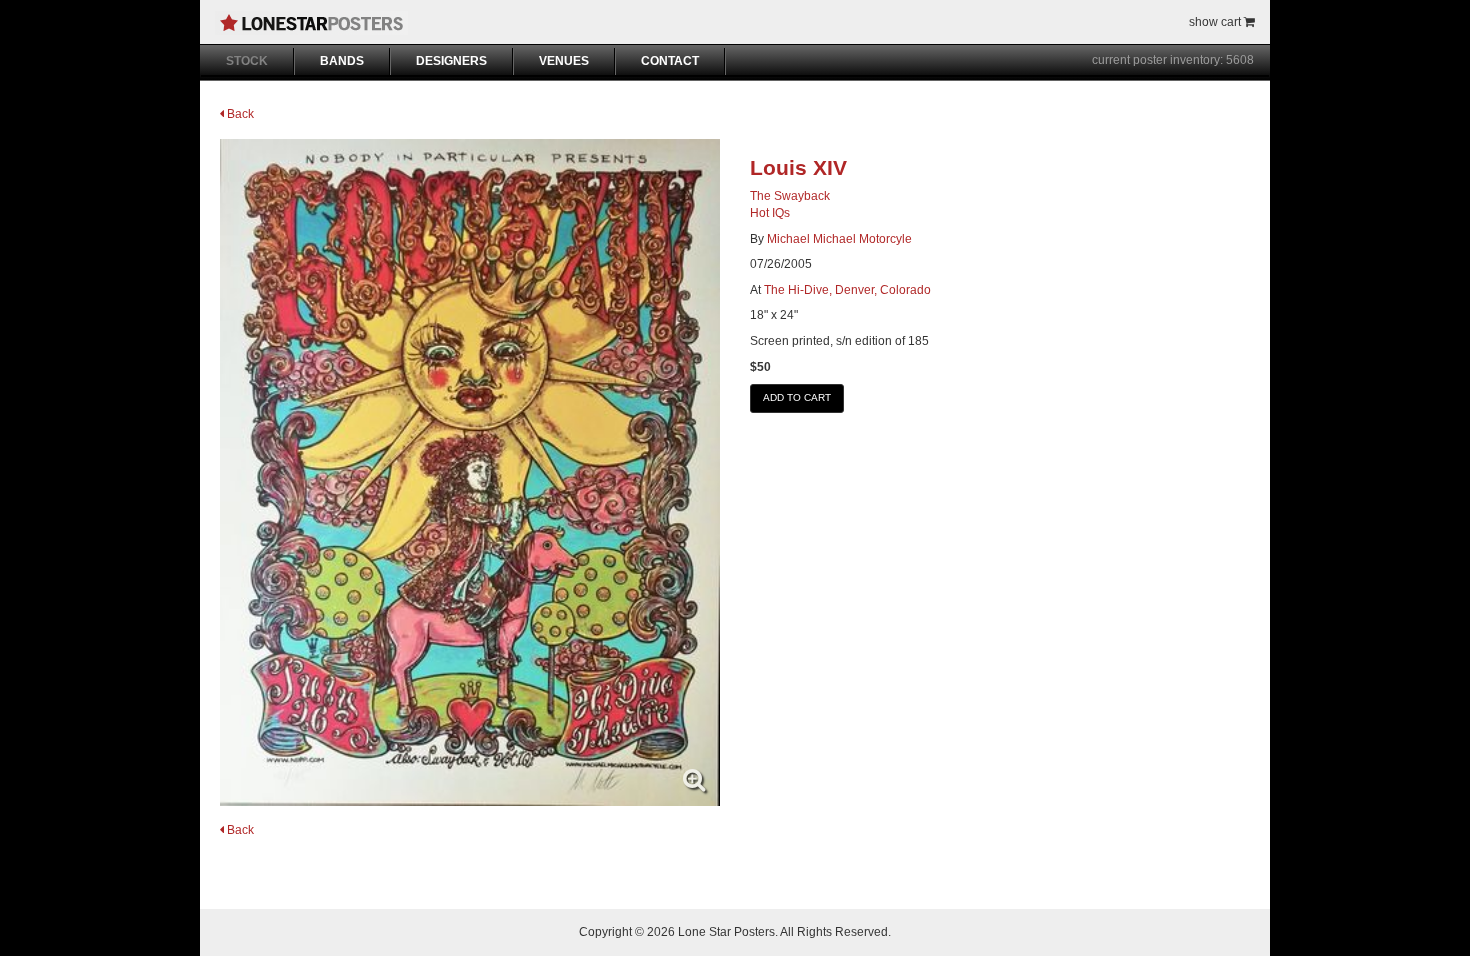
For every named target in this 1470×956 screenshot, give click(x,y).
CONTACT (670, 61)
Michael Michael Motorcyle (839, 239)
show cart (1216, 22)
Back (239, 114)
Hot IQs (770, 213)
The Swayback (790, 196)
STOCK (247, 61)
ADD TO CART (797, 397)
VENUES (564, 61)
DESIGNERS (451, 61)
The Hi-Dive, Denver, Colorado (847, 290)
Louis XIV (798, 167)
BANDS (342, 61)
